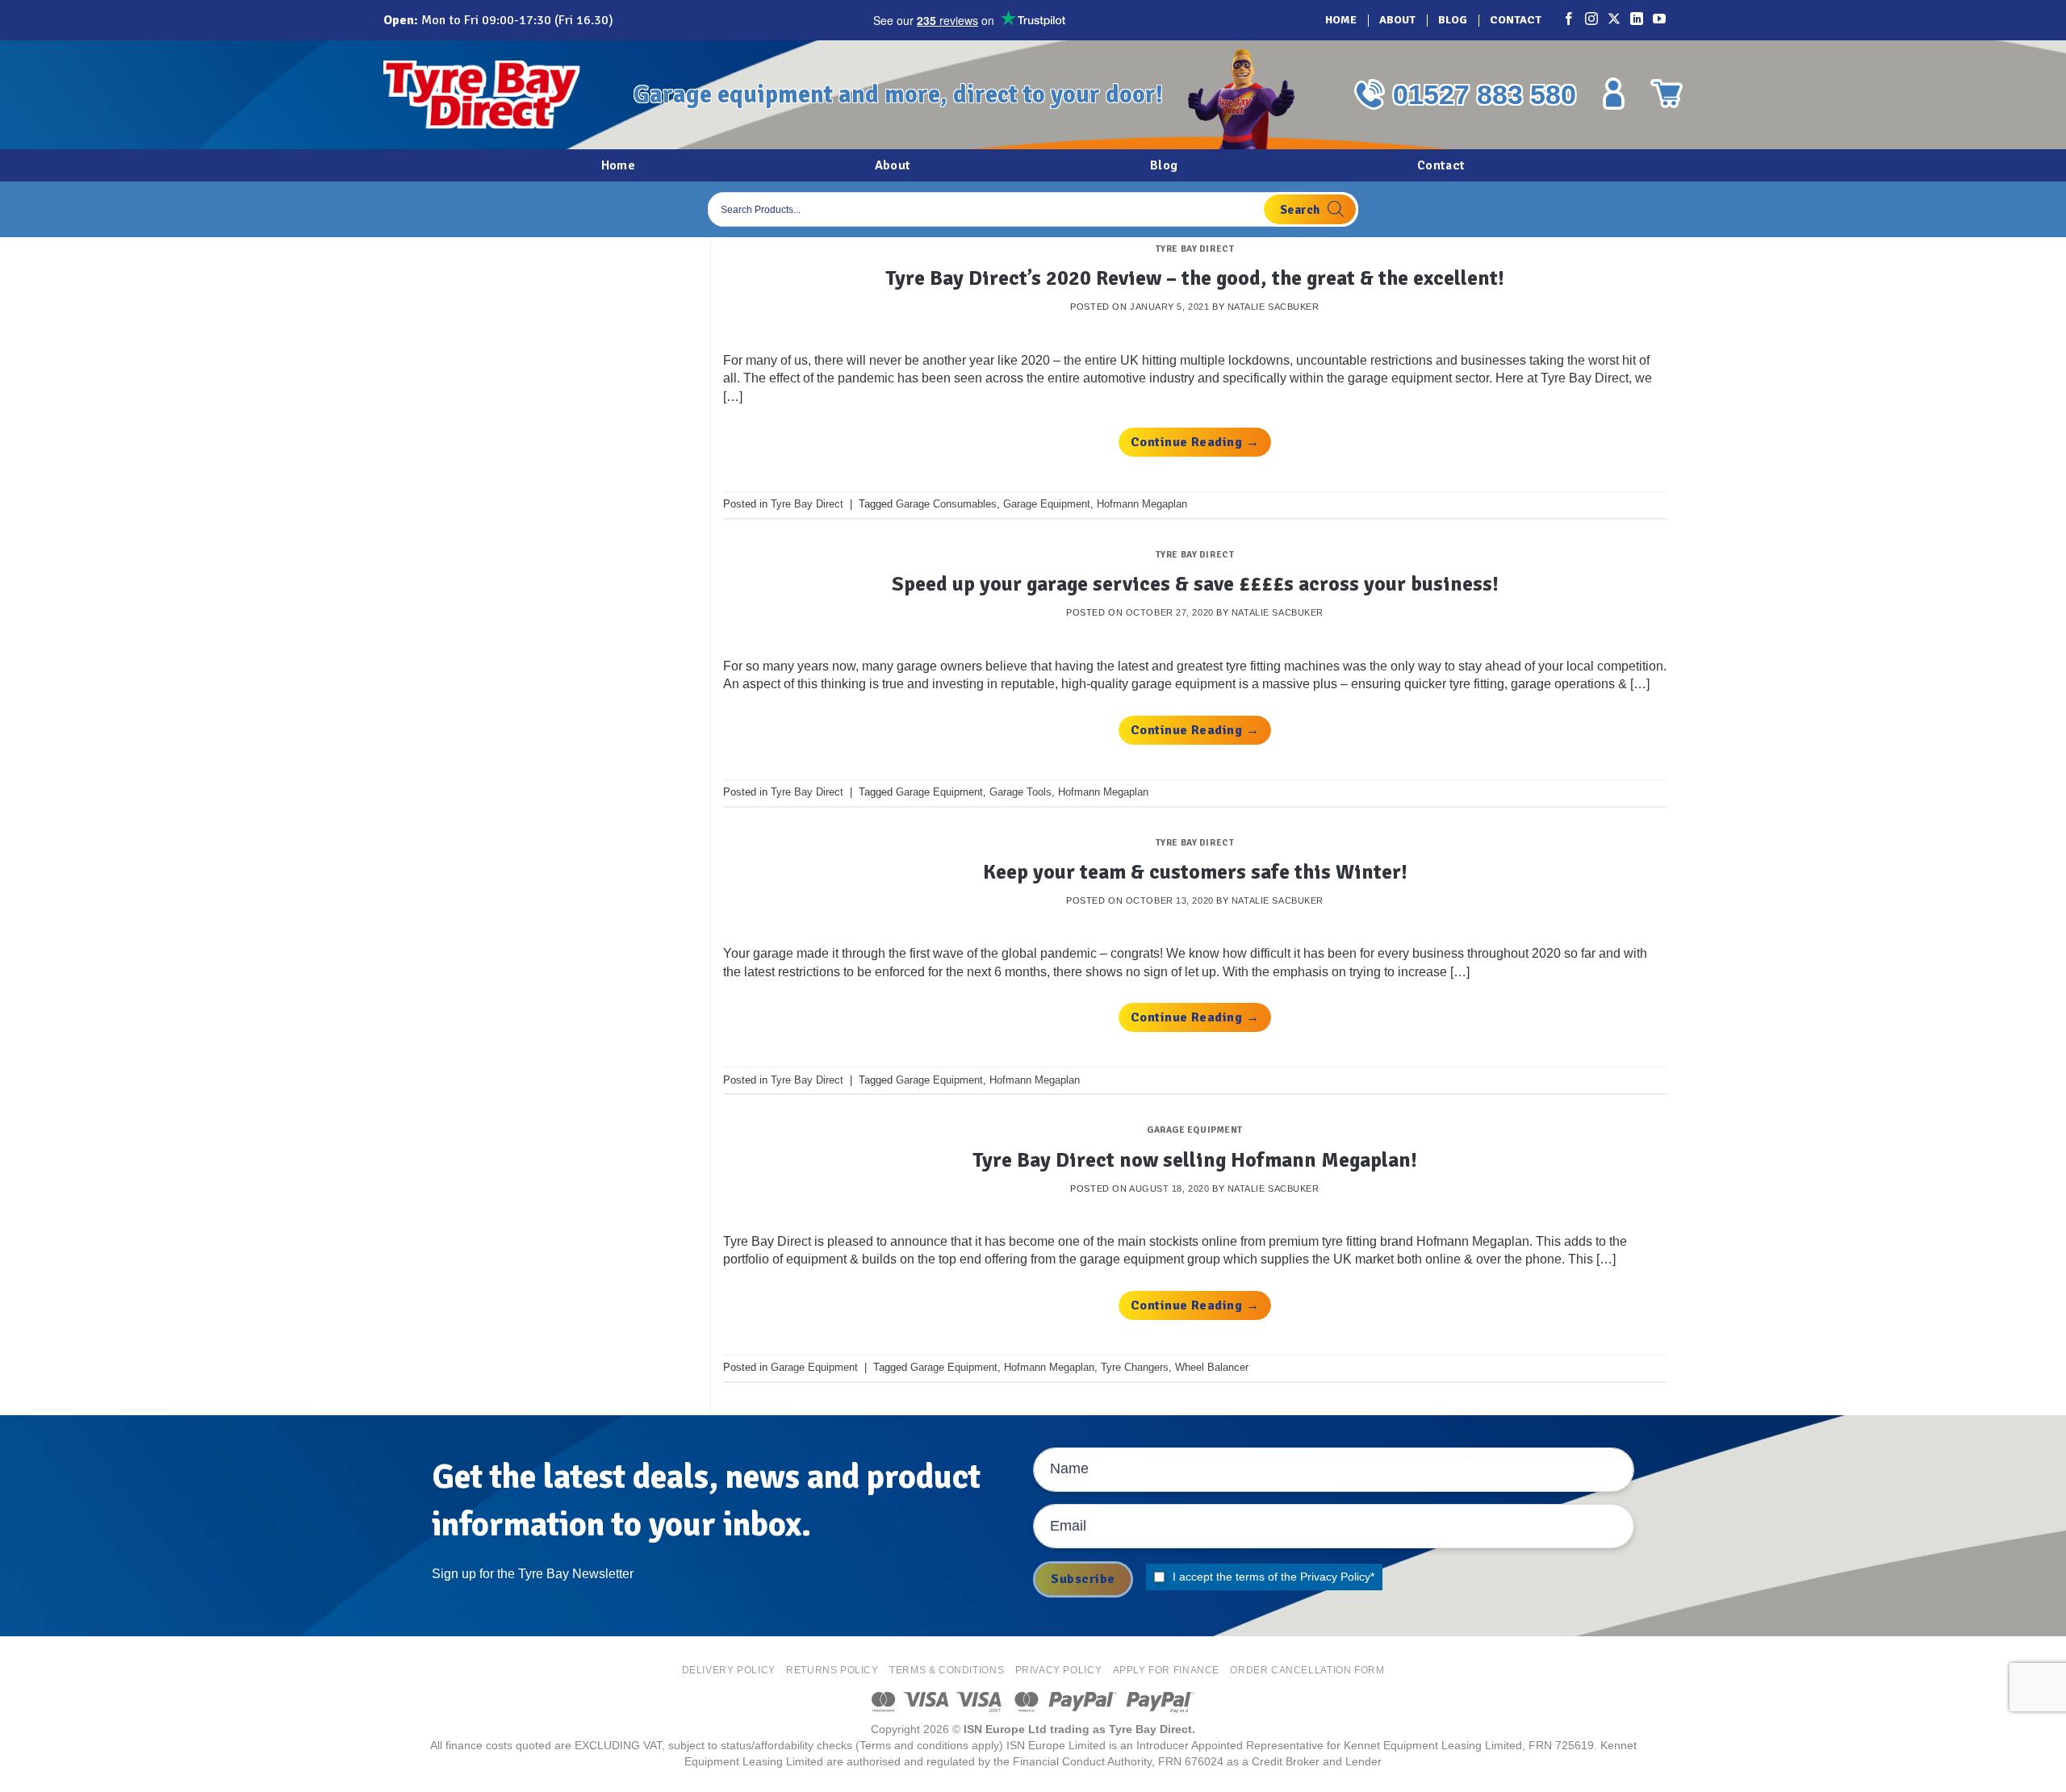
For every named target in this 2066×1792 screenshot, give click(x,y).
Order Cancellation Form (1307, 1670)
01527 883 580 (1485, 94)
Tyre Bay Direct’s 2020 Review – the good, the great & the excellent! (1195, 278)
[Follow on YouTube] (1660, 20)
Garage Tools (1020, 792)
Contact (1516, 20)
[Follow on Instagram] (1592, 20)
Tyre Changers (1135, 1367)
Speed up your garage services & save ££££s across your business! (1195, 584)
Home (1341, 20)
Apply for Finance (1166, 1670)
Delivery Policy (729, 1670)
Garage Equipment (1047, 504)
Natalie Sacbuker (1273, 307)
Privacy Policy (1335, 1577)
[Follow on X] (1615, 20)
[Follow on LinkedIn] (1637, 20)
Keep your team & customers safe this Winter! (1195, 872)
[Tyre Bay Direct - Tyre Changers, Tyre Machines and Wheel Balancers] (496, 95)
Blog (1453, 20)
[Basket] (1667, 94)
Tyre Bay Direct (1195, 249)
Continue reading (1195, 442)
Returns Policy (832, 1670)
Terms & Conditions (947, 1670)
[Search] (1310, 209)
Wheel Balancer (1212, 1367)
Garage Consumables (946, 504)
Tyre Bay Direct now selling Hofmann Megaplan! (1195, 1160)
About (1397, 20)
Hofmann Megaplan (1142, 504)
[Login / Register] (1613, 94)
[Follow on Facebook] (1570, 20)
